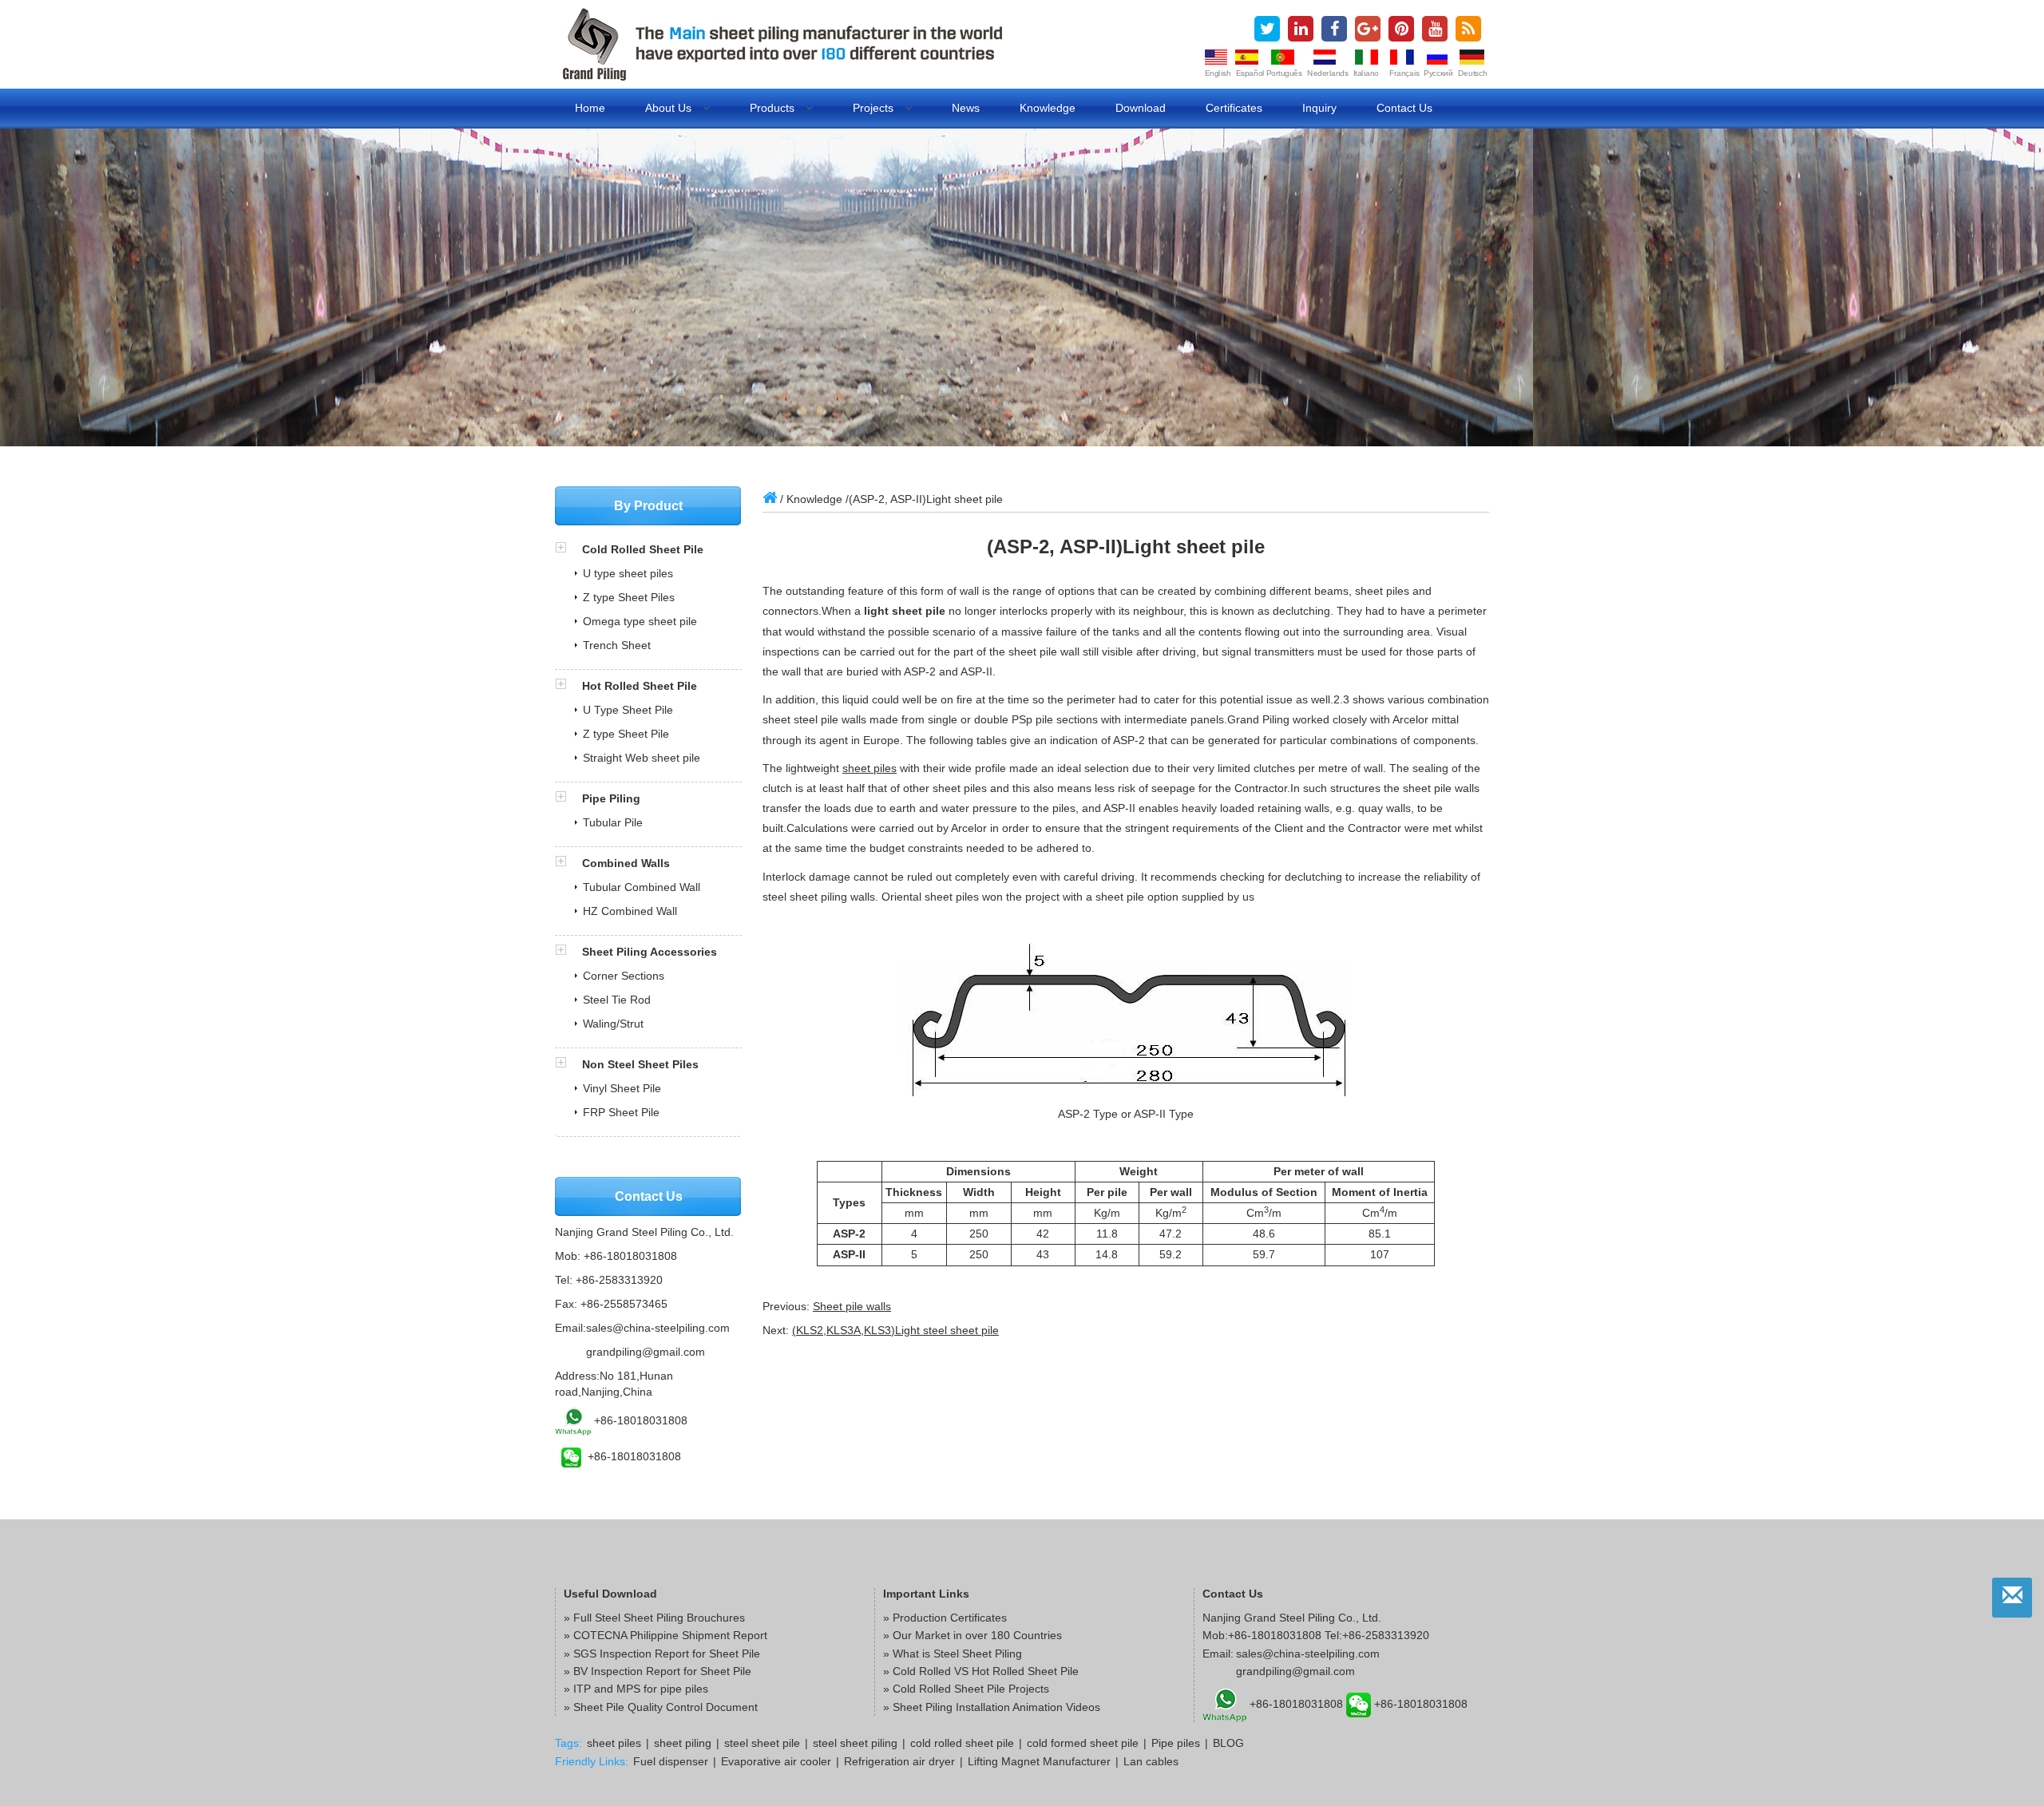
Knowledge (1048, 108)
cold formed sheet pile (1083, 1743)
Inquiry (1319, 108)
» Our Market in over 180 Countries (972, 1635)
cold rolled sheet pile (962, 1743)
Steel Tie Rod (617, 1000)
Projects (875, 108)
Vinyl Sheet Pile (622, 1088)
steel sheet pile (762, 1743)
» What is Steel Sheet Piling (953, 1654)
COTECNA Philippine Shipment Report (670, 1635)
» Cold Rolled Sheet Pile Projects (966, 1689)
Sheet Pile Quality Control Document (665, 1707)
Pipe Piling (611, 798)
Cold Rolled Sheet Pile (643, 549)
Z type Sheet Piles (629, 597)
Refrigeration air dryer (899, 1761)
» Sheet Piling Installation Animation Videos (992, 1707)
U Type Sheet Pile (628, 710)
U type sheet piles (628, 573)
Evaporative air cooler (776, 1761)
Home (590, 108)
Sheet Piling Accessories (650, 952)
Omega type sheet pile (640, 621)
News (966, 108)
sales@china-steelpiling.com (658, 1328)
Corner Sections (624, 976)
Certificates (1234, 108)
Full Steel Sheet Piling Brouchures (659, 1618)
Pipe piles (1176, 1743)
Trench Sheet (617, 645)
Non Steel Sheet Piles (640, 1064)
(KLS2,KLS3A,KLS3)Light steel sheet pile (895, 1330)
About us (670, 108)
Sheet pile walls (852, 1306)
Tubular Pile (613, 822)
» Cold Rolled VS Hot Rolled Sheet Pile (981, 1671)
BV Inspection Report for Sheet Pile (662, 1671)
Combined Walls (626, 863)
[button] (568, 549)
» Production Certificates (945, 1618)
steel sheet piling (855, 1743)
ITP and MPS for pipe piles (641, 1689)
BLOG (1228, 1743)
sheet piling (683, 1743)
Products (774, 108)
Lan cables (1151, 1761)
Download (1141, 108)
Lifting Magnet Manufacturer (1039, 1761)
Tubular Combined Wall (642, 887)
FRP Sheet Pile (621, 1112)
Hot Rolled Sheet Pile (640, 686)
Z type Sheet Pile (626, 734)
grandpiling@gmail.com (646, 1352)
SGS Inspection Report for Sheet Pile (667, 1654)
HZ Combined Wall (630, 911)
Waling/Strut (613, 1024)
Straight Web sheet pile (642, 758)
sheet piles (869, 768)
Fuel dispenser (671, 1761)
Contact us (1404, 108)
